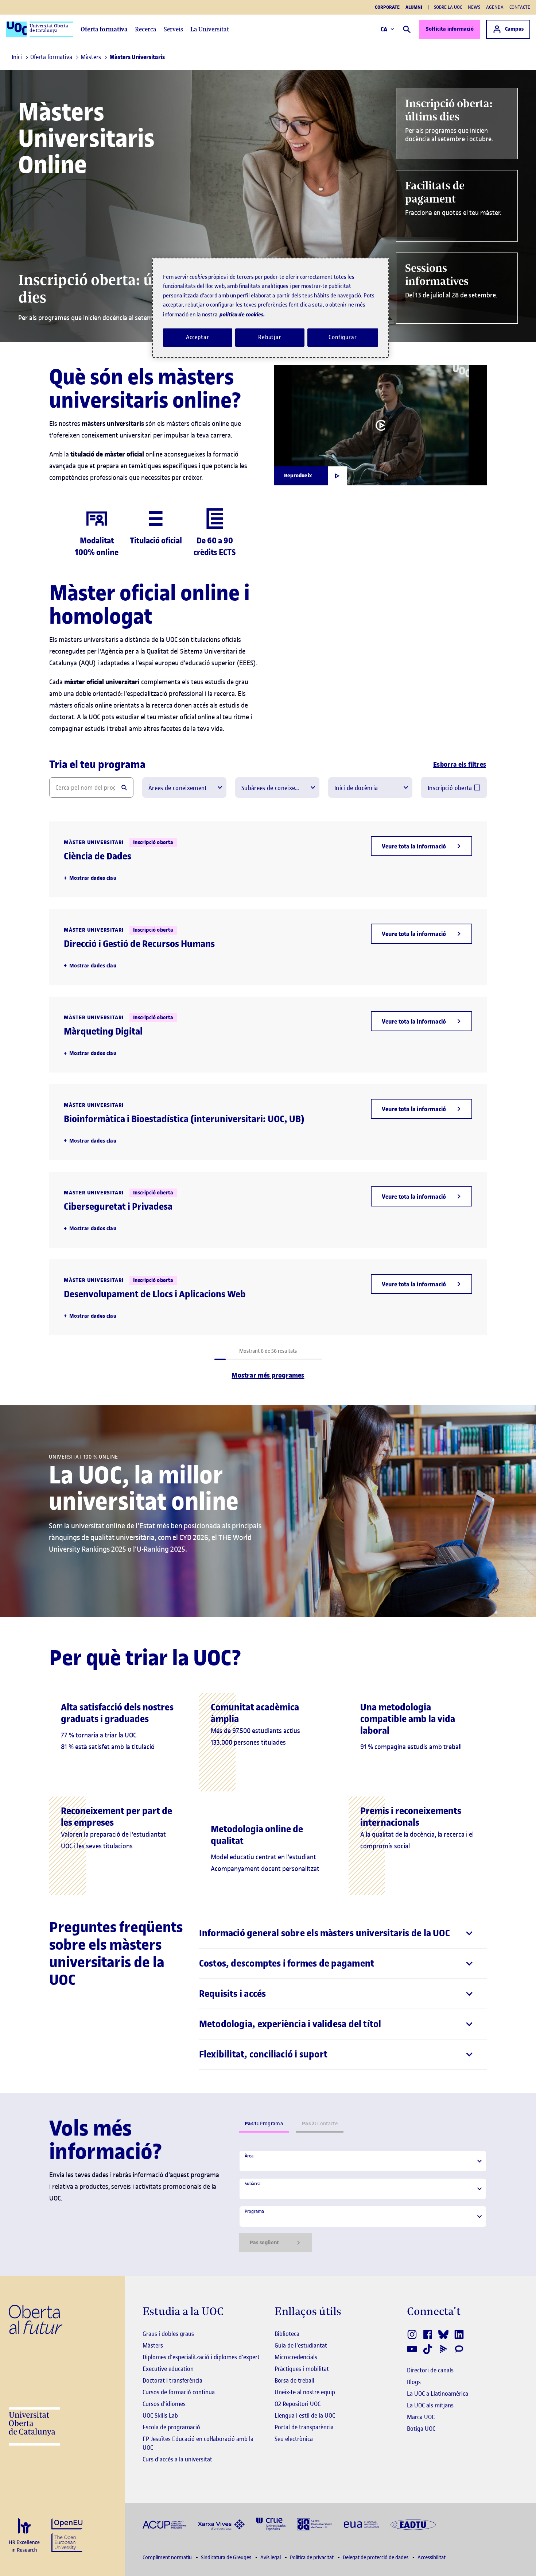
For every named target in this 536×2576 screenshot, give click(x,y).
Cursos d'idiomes (164, 2404)
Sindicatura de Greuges (227, 2558)
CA (384, 29)
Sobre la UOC (448, 7)
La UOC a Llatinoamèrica (438, 2394)
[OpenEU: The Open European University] (67, 2535)
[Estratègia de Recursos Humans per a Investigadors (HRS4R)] (24, 2536)
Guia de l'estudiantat (301, 2345)
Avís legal (271, 2558)
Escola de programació (171, 2427)
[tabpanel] (363, 2201)
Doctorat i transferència (172, 2380)
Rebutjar (270, 337)
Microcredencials (296, 2357)
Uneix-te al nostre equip (305, 2392)
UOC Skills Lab (160, 2415)
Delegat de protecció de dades (376, 2558)
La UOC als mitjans (430, 2405)
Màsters (153, 2345)
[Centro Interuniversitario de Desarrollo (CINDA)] (315, 2524)
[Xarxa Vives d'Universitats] (221, 2524)
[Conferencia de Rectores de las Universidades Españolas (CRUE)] (271, 2524)
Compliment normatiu (168, 2558)
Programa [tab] (264, 2124)
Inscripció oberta (450, 788)
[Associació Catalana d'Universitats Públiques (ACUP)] (164, 2524)
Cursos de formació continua (179, 2392)
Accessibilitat (432, 2558)
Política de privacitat (312, 2558)
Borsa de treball (294, 2380)
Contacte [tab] (320, 2124)
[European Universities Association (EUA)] (361, 2524)
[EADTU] (413, 2524)
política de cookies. (242, 314)
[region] (271, 308)
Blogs (414, 2382)
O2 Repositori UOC (298, 2404)
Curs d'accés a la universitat (177, 2459)
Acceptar (198, 337)
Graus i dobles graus (168, 2334)
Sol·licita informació (450, 29)
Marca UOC (421, 2417)
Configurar (343, 337)
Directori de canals (430, 2370)
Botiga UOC (421, 2429)
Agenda (495, 7)
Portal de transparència (304, 2427)
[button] (422, 846)
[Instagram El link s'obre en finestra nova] (413, 2334)
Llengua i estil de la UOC (305, 2415)
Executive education (168, 2369)
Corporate (387, 7)
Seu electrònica (294, 2439)
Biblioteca (287, 2334)
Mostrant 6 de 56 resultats (268, 1351)
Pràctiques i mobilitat (302, 2369)
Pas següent (264, 2243)
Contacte (520, 7)
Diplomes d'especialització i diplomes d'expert (201, 2357)
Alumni (414, 7)
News (474, 7)
